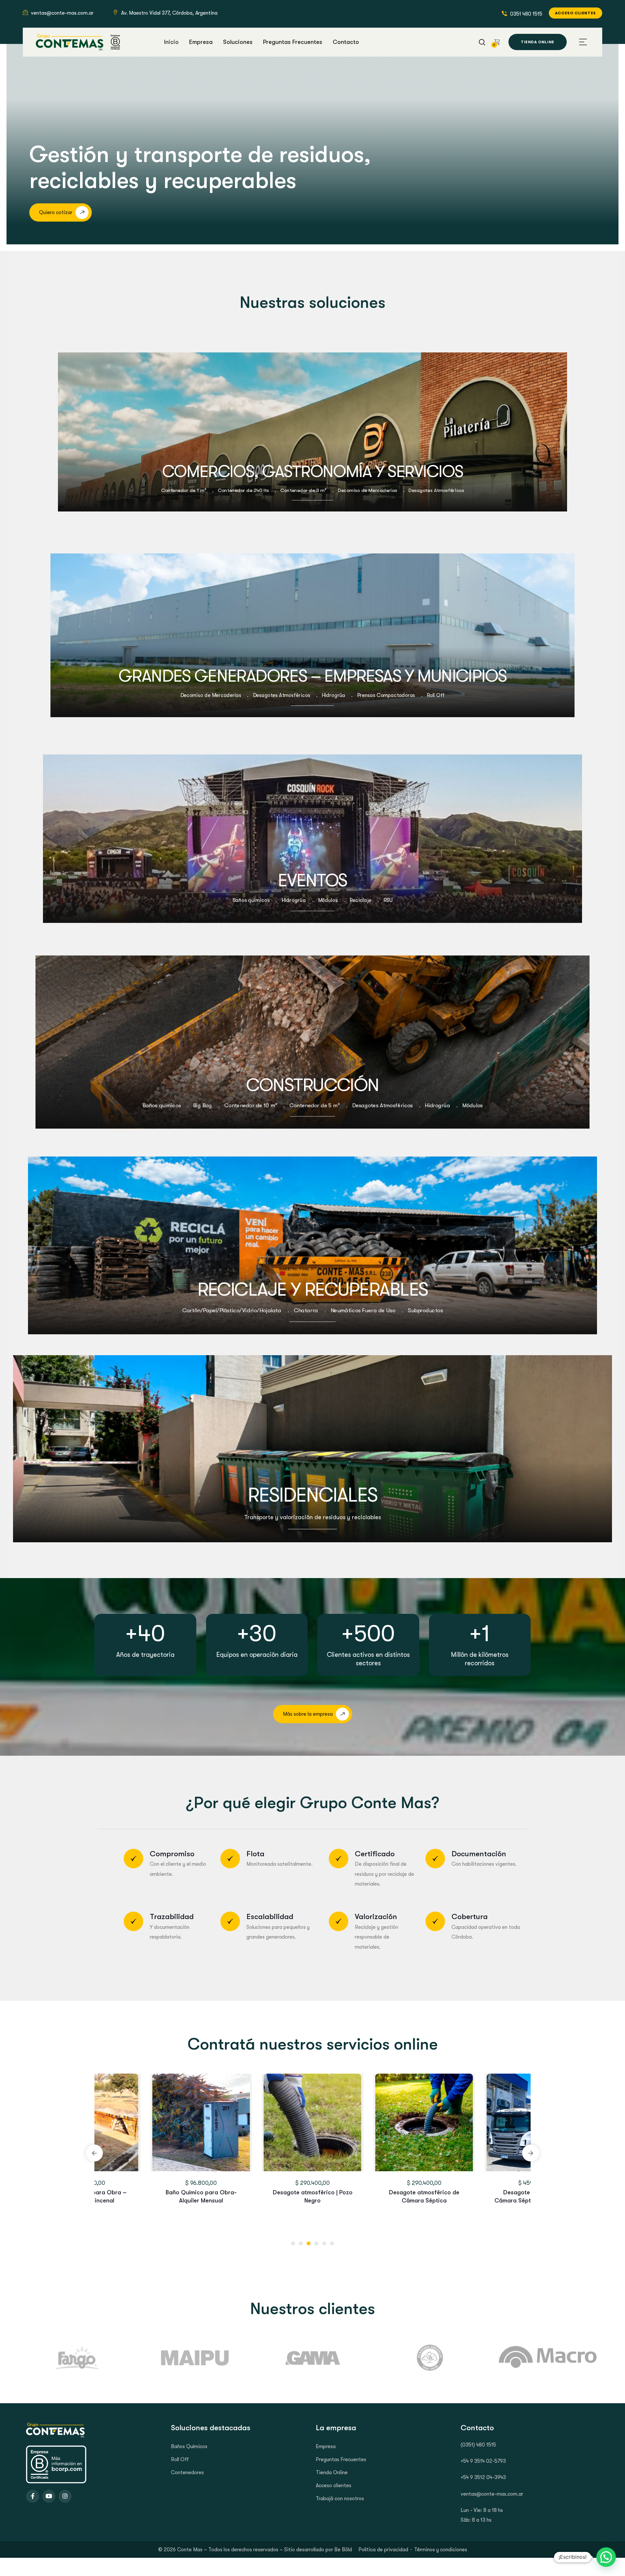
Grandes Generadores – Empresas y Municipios (312, 676)
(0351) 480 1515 (478, 2445)
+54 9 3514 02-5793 (483, 2461)
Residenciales (312, 1495)
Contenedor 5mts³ (312, 2192)
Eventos (313, 880)
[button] (293, 2243)
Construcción (312, 1085)
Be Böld (343, 2550)
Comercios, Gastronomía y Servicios (313, 472)
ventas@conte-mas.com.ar (62, 13)
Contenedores (187, 2473)
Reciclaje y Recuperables (313, 1290)
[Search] (482, 41)
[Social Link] (33, 2496)
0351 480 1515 (526, 14)
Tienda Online (332, 2473)
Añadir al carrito (129, 2170)
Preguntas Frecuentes (341, 2460)
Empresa (326, 2447)
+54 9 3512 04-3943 (483, 2477)
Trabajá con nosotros (340, 2499)
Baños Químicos (189, 2447)
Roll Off (180, 2460)
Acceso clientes (333, 2486)
